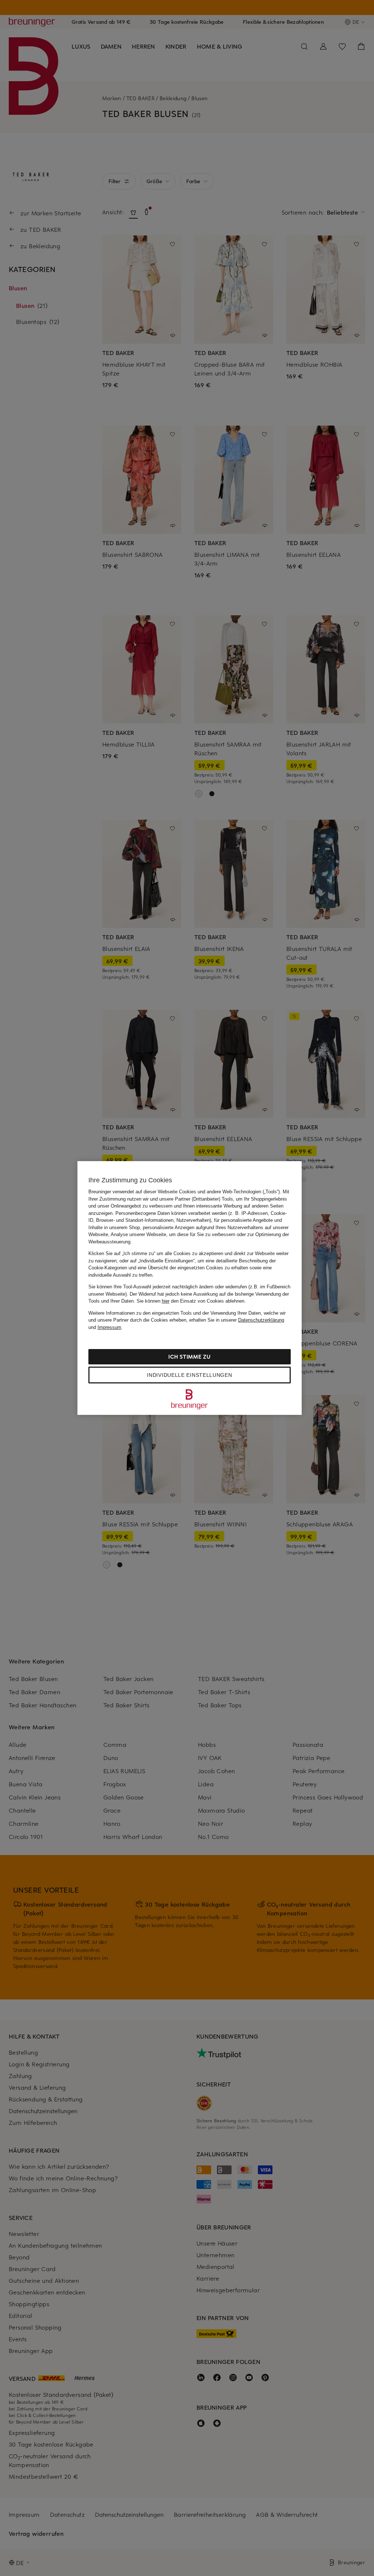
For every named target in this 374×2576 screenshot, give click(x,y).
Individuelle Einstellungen (189, 1375)
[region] (190, 1288)
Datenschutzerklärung (261, 1320)
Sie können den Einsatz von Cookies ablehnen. (191, 1301)
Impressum (109, 1327)
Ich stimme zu (189, 1357)
